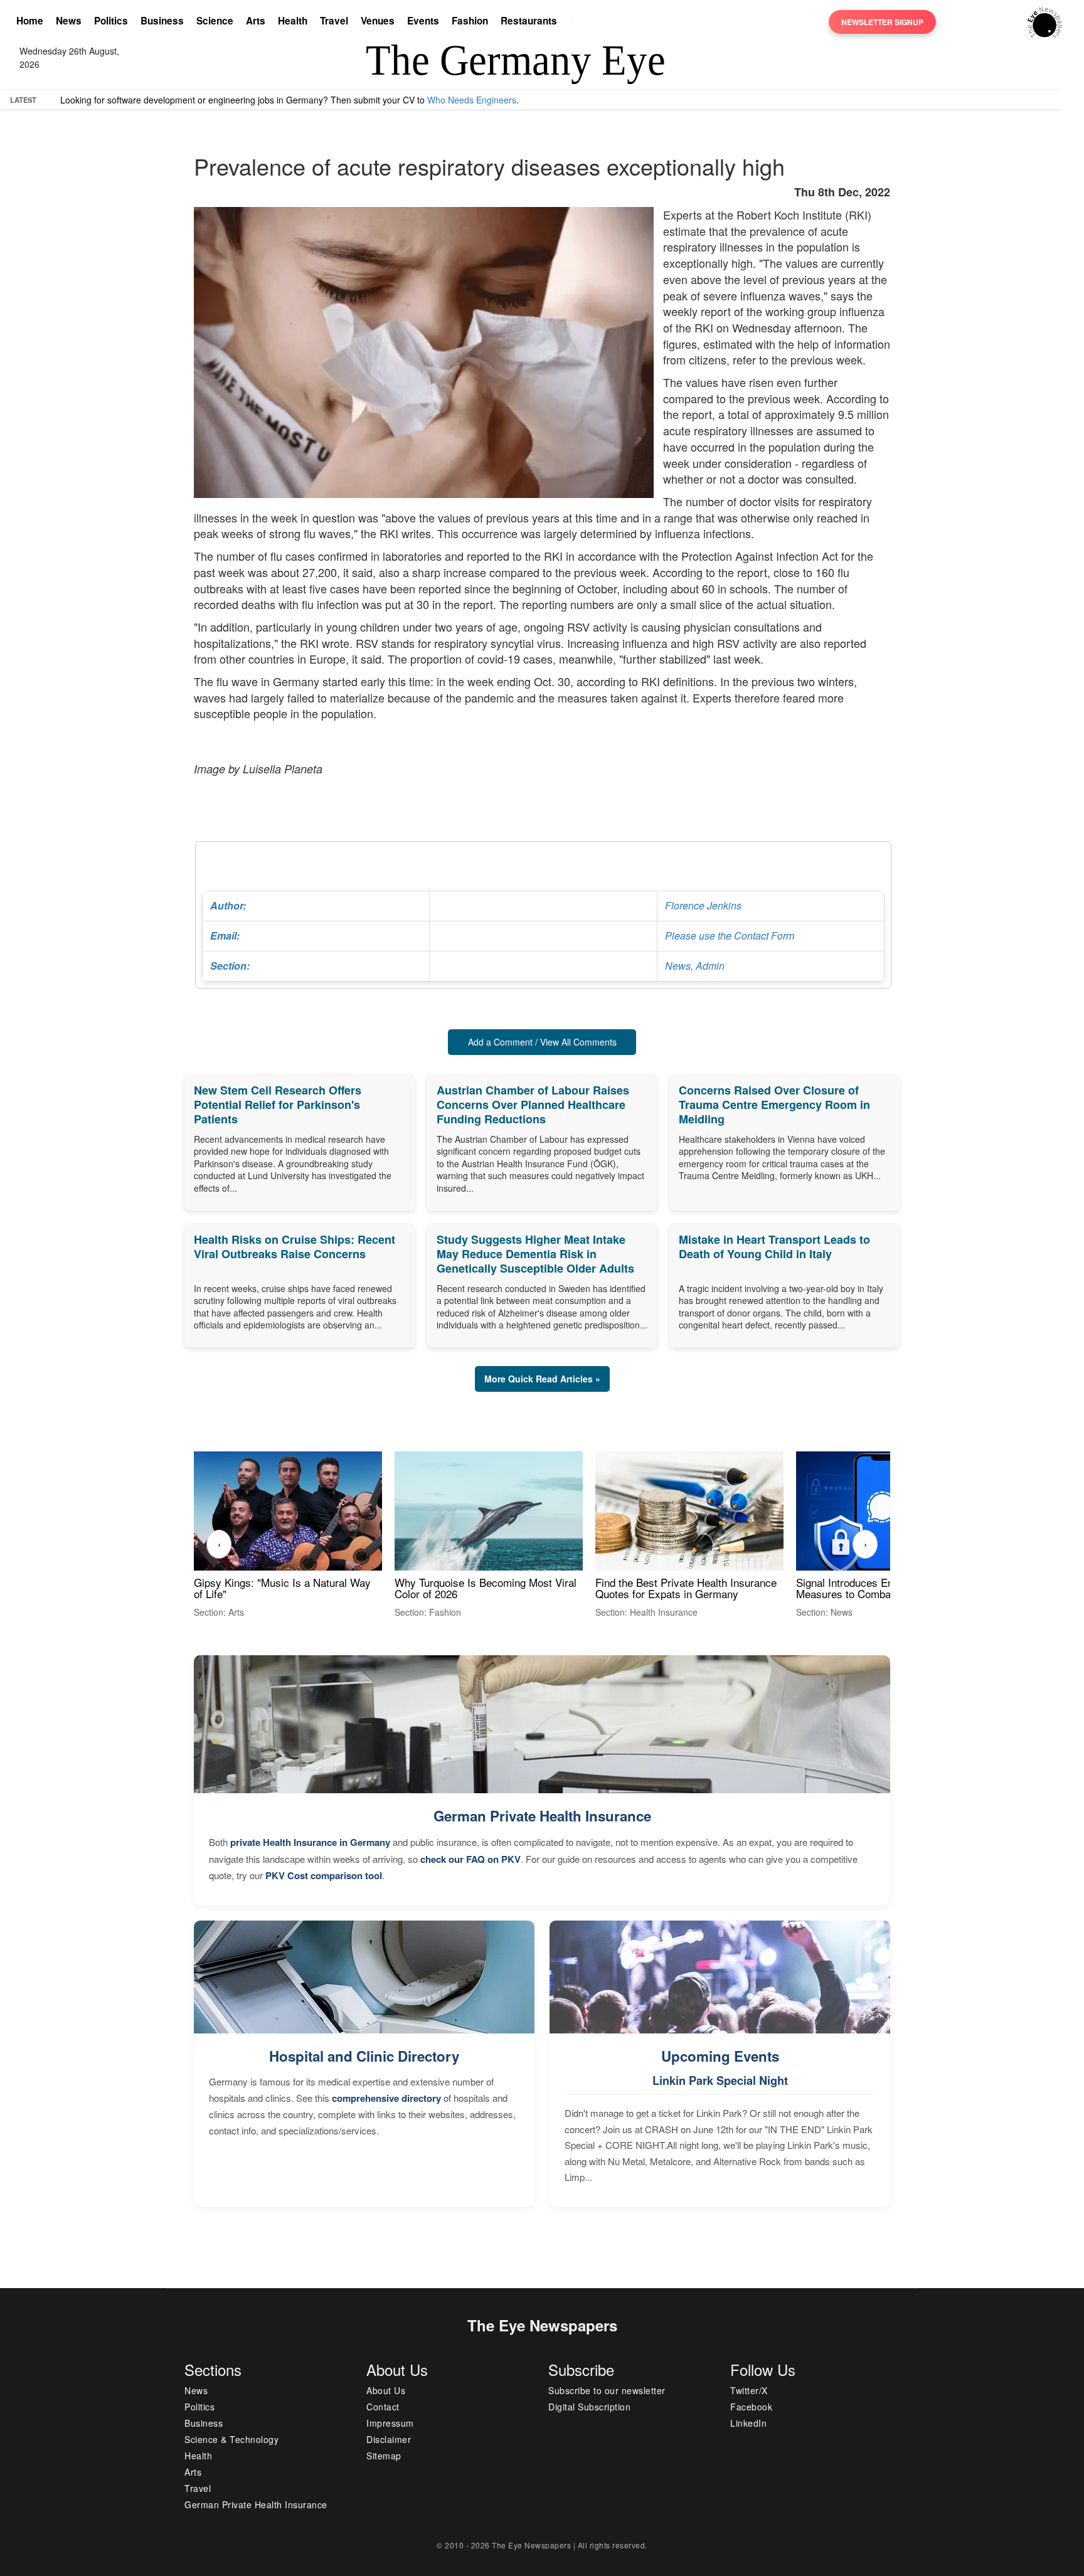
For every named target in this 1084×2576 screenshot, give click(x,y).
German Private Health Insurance (542, 1816)
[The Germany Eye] (1045, 21)
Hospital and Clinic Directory (364, 2056)
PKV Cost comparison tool (324, 1875)
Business (162, 21)
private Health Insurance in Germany (310, 1842)
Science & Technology (231, 2439)
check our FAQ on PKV (470, 1859)
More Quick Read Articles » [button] (542, 1379)
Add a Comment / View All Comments (542, 1042)
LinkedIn (748, 2423)
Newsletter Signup (882, 22)
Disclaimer (389, 2439)
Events (423, 21)
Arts (256, 21)
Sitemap (384, 2456)
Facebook (751, 2407)
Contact (383, 2407)
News (69, 21)
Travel (334, 21)
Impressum (390, 2423)
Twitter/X (749, 2390)
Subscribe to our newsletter (607, 2390)
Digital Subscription (589, 2407)
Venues (378, 21)
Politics (111, 21)
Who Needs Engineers (472, 100)
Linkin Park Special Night (720, 2080)
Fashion (470, 21)
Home (30, 21)
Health (293, 21)
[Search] (576, 22)
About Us (386, 2390)
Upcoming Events (720, 2056)
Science (215, 21)
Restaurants (529, 21)
